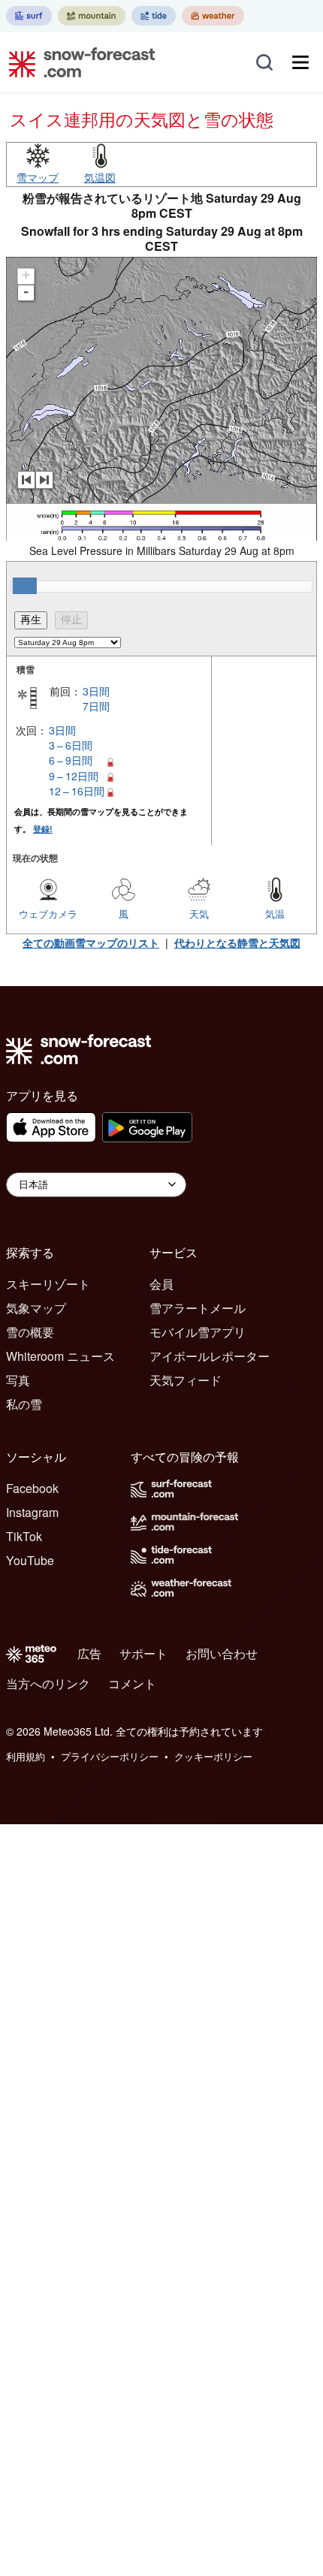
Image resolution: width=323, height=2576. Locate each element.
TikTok (24, 1536)
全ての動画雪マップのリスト (91, 943)
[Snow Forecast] (77, 62)
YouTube (30, 1560)
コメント (132, 1683)
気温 (275, 914)
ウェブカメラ (48, 914)
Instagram (32, 1512)
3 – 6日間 (71, 745)
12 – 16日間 (77, 791)
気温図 (100, 177)
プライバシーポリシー (110, 1756)
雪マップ (38, 177)
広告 (89, 1653)
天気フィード (186, 1380)
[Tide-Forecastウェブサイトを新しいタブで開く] (154, 16)
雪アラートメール (198, 1308)
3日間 (96, 691)
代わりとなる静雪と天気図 (237, 943)
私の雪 (24, 1404)
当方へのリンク (48, 1683)
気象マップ (36, 1308)
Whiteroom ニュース (60, 1356)
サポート (143, 1653)
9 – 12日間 (74, 776)
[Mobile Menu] (300, 62)
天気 (199, 914)
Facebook (32, 1488)
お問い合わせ (222, 1653)
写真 (18, 1380)
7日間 (96, 706)
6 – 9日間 (71, 760)
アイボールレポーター (210, 1356)
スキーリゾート (48, 1284)
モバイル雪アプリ (198, 1332)
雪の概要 (30, 1332)
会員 (161, 1284)
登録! (43, 829)
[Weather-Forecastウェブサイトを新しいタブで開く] (213, 16)
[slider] (25, 586)
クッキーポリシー (213, 1756)
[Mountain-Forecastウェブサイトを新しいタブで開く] (92, 16)
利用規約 (26, 1756)
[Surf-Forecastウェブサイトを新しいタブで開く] (29, 16)
